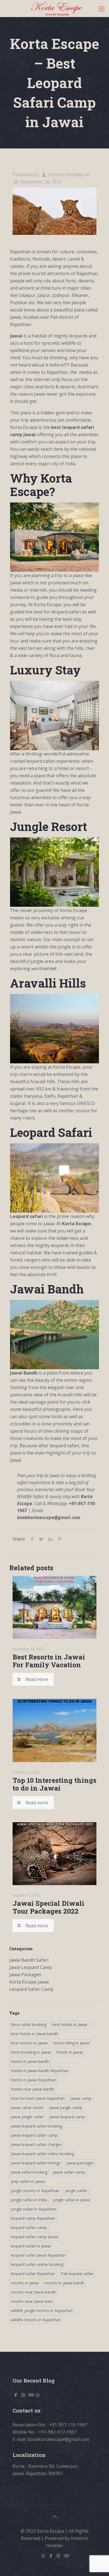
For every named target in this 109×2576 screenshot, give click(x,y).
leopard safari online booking (37, 2264)
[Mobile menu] (101, 8)
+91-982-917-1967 (58, 2432)
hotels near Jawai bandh (33, 2089)
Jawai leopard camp (67, 2117)
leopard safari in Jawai (31, 2246)
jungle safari (76, 2191)
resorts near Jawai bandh (33, 2292)
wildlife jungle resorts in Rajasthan (42, 2311)
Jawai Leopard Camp (31, 1967)
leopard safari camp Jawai (34, 2237)
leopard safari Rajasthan (33, 2274)
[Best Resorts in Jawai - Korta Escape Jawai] (57, 8)
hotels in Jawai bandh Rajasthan (40, 2071)
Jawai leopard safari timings (36, 2163)
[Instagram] (58, 2556)
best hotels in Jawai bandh (35, 2034)
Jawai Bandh (24, 1373)
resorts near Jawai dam (32, 2301)
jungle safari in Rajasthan (34, 2209)
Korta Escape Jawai (29, 1982)
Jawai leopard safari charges (36, 2144)
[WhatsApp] (43, 2556)
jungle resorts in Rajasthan (35, 2191)
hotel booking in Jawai (31, 2052)
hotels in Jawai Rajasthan (34, 2080)
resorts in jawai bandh (64, 2283)
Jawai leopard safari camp (34, 2135)
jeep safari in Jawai (28, 2181)
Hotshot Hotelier (66, 174)
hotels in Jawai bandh (30, 2061)
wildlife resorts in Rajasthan (36, 2320)
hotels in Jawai (69, 2052)
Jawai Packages (25, 1975)
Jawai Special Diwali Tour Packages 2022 (48, 1907)
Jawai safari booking (29, 2172)
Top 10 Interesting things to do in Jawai (54, 1784)
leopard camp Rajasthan (33, 2218)
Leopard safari (27, 1216)
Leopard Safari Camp (31, 1989)
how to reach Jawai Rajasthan (38, 2098)
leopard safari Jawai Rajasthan (38, 2255)
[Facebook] (51, 2556)
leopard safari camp (29, 2227)
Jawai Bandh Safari (29, 1960)
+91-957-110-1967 (68, 2425)
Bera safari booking (29, 2024)
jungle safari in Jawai (71, 2200)
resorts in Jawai (25, 2283)
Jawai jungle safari (27, 2117)
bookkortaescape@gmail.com (58, 2439)
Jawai (16, 336)
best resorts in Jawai (29, 2043)
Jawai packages (80, 2163)
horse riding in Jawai (71, 2043)
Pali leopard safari (77, 2274)
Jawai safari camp (69, 2172)
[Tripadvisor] (66, 2556)
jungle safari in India (29, 2200)
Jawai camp (81, 2098)
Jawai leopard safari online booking (42, 2154)
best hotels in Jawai (70, 2024)
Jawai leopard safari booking (36, 2126)
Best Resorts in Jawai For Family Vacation (49, 1661)
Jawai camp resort (27, 2108)
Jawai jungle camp (66, 2108)
